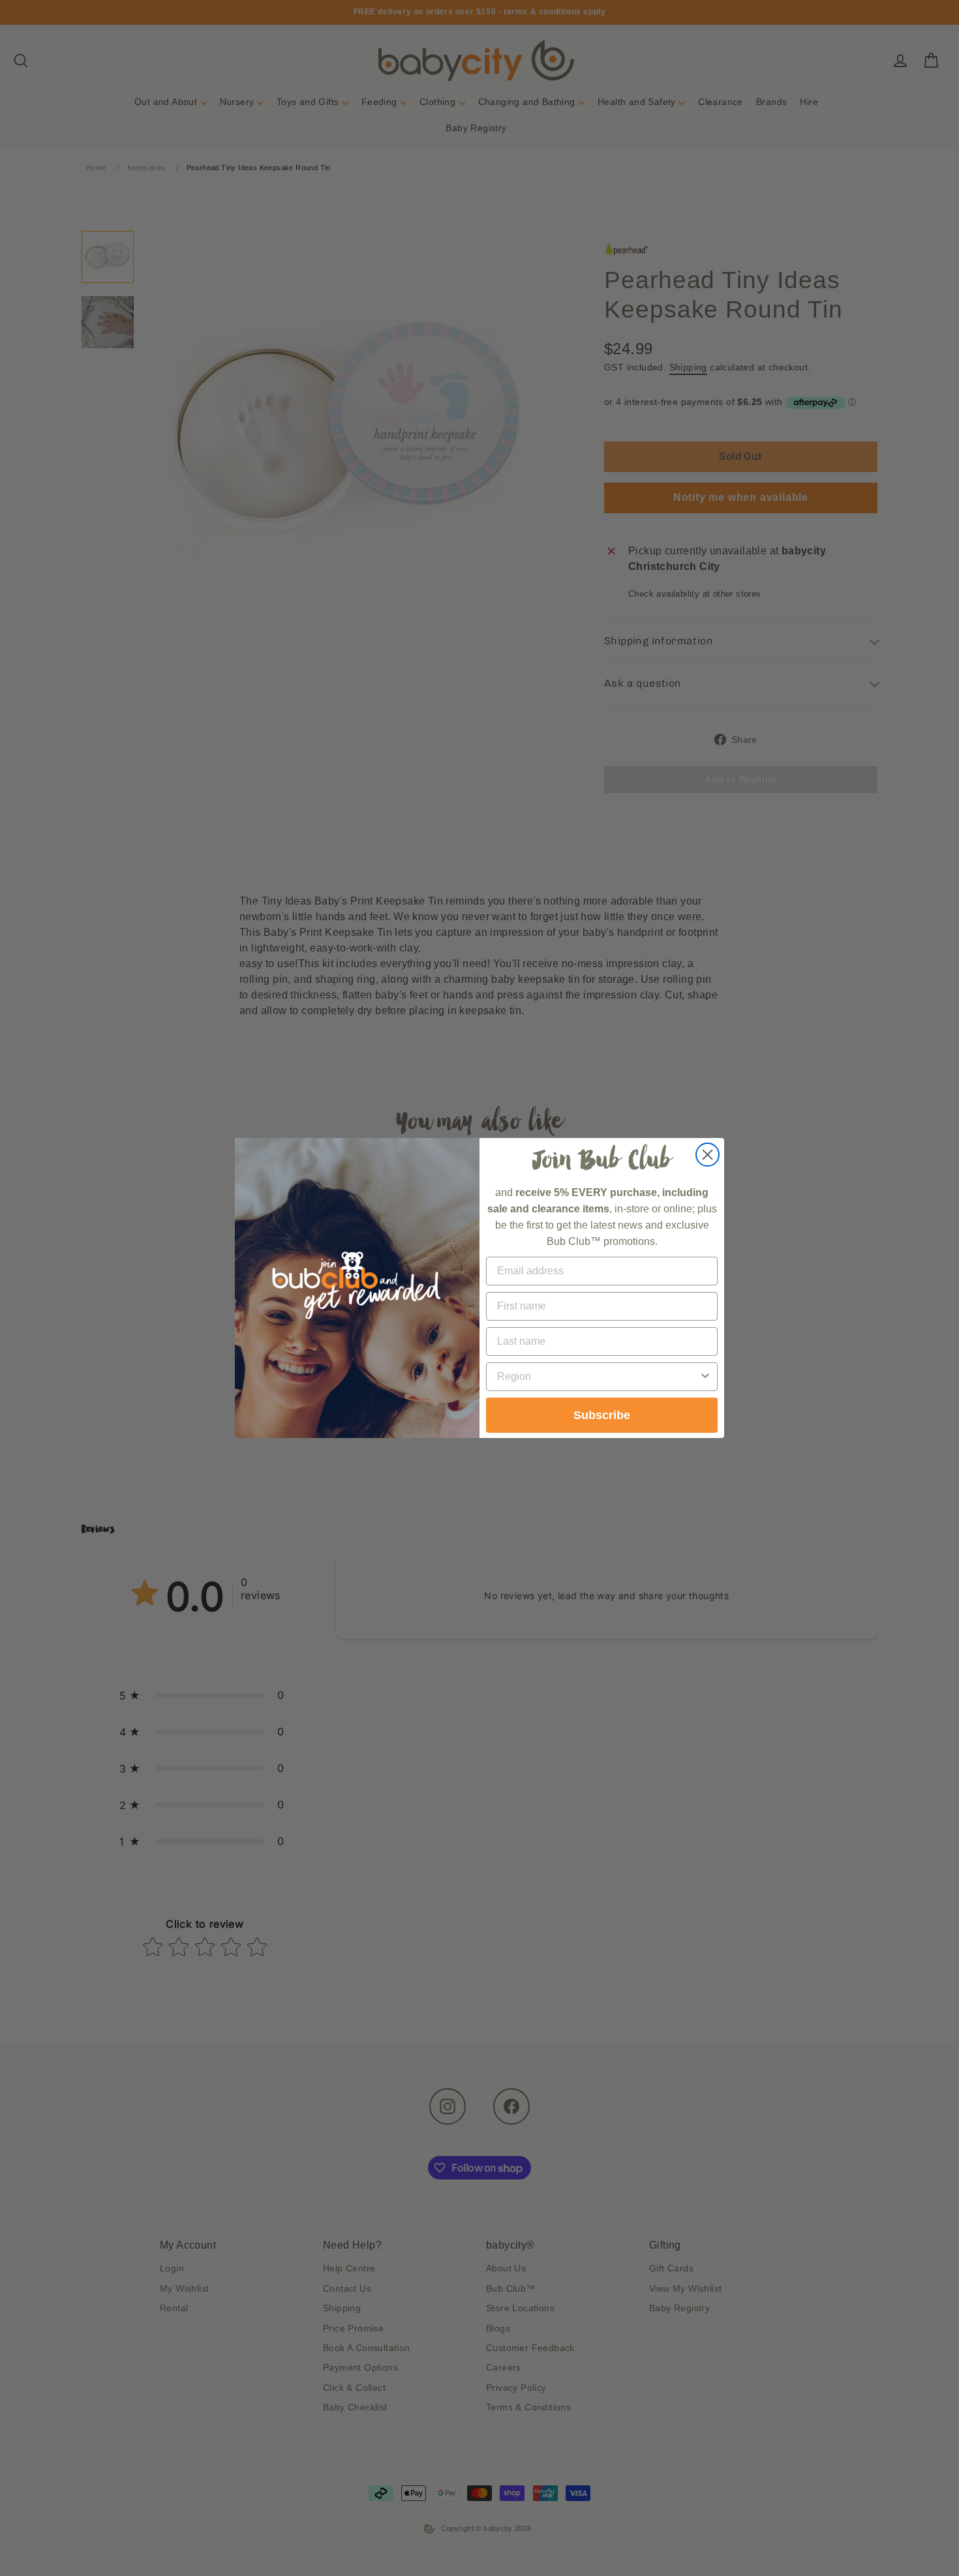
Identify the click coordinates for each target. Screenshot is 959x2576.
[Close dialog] (708, 1155)
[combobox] (598, 1377)
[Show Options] (705, 1377)
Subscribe (602, 1415)
